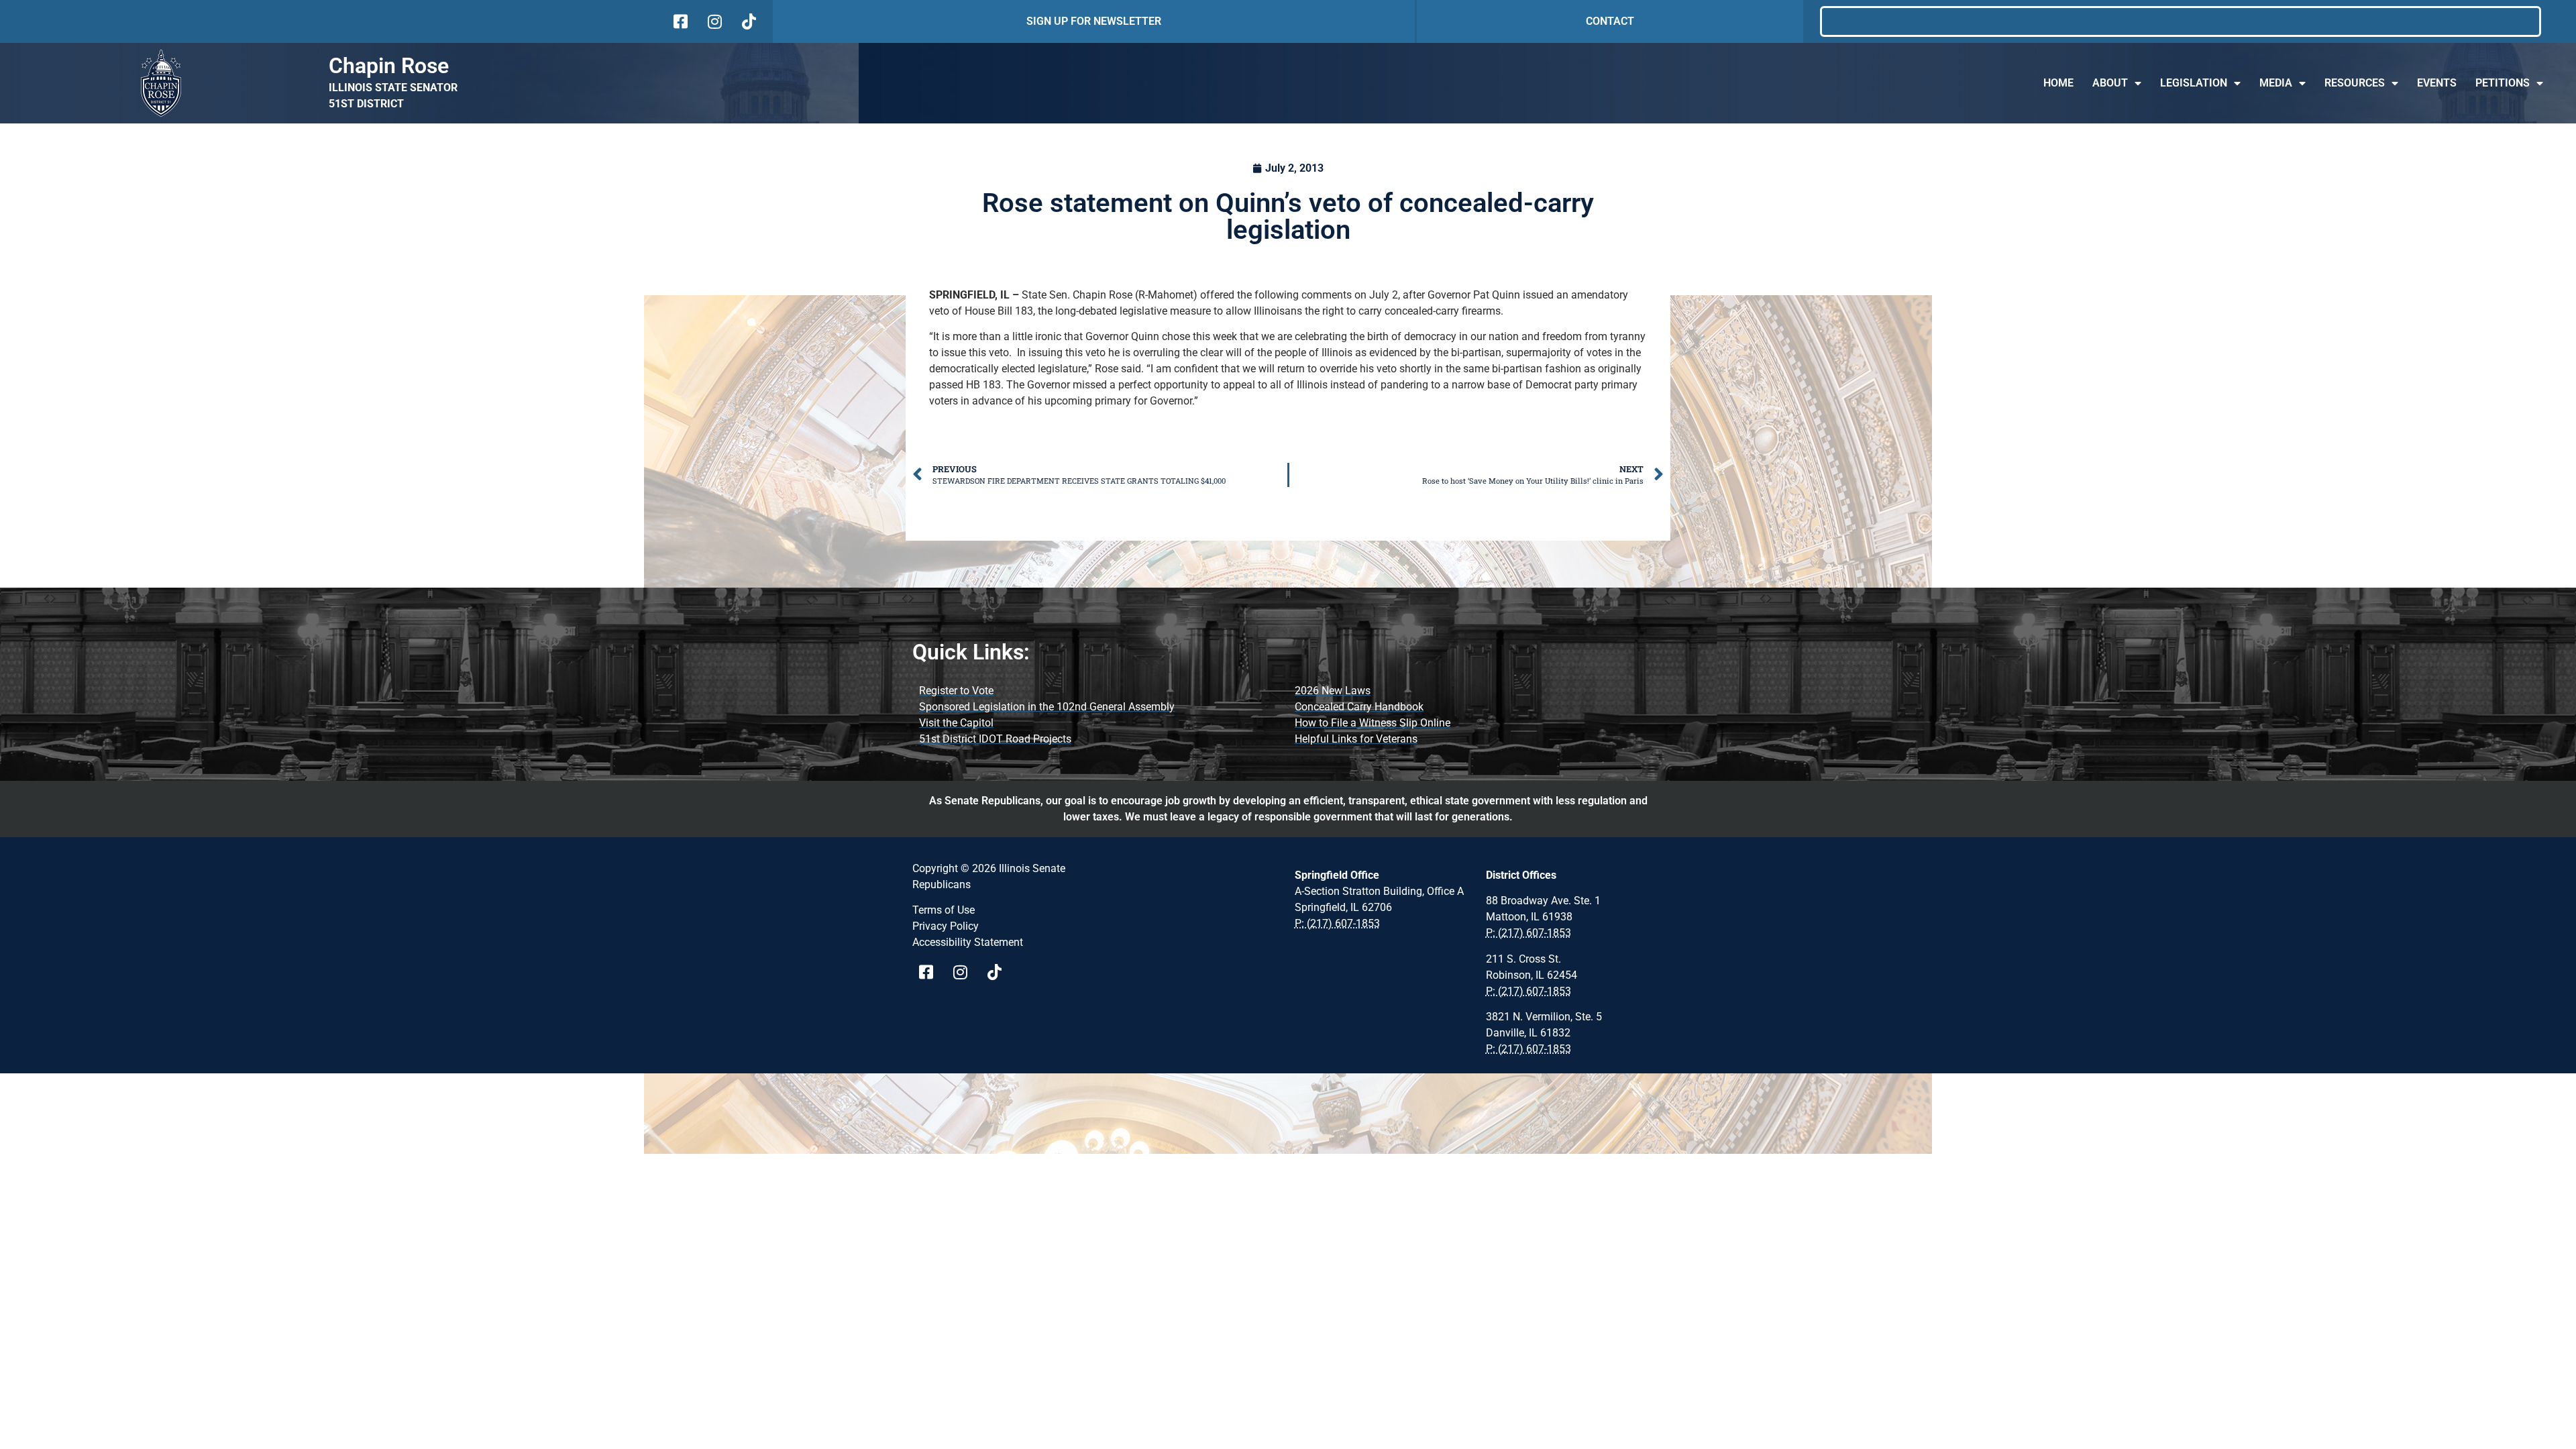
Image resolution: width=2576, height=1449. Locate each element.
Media (2276, 83)
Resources (2355, 83)
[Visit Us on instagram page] (965, 972)
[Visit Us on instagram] (713, 21)
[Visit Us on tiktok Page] (999, 972)
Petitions (2503, 83)
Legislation (2194, 83)
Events (2437, 83)
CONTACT (1610, 21)
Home (2058, 83)
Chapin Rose (389, 66)
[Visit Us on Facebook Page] (931, 972)
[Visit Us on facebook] (679, 21)
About (2110, 83)
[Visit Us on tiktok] (748, 21)
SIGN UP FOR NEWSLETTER (1094, 21)
